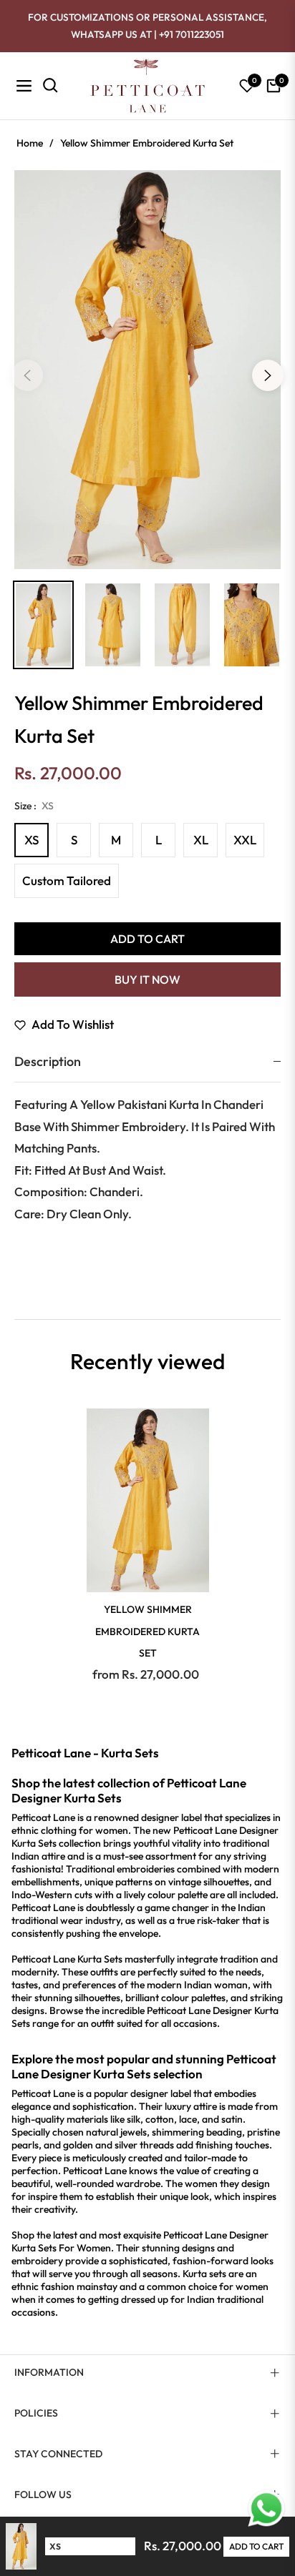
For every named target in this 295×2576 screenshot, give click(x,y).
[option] (147, 370)
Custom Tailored (67, 880)
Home (30, 143)
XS (32, 840)
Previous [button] (27, 375)
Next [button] (268, 375)
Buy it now (147, 979)
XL (201, 840)
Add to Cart (256, 2546)
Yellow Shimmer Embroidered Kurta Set (147, 1631)
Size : (34, 806)
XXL (245, 840)
